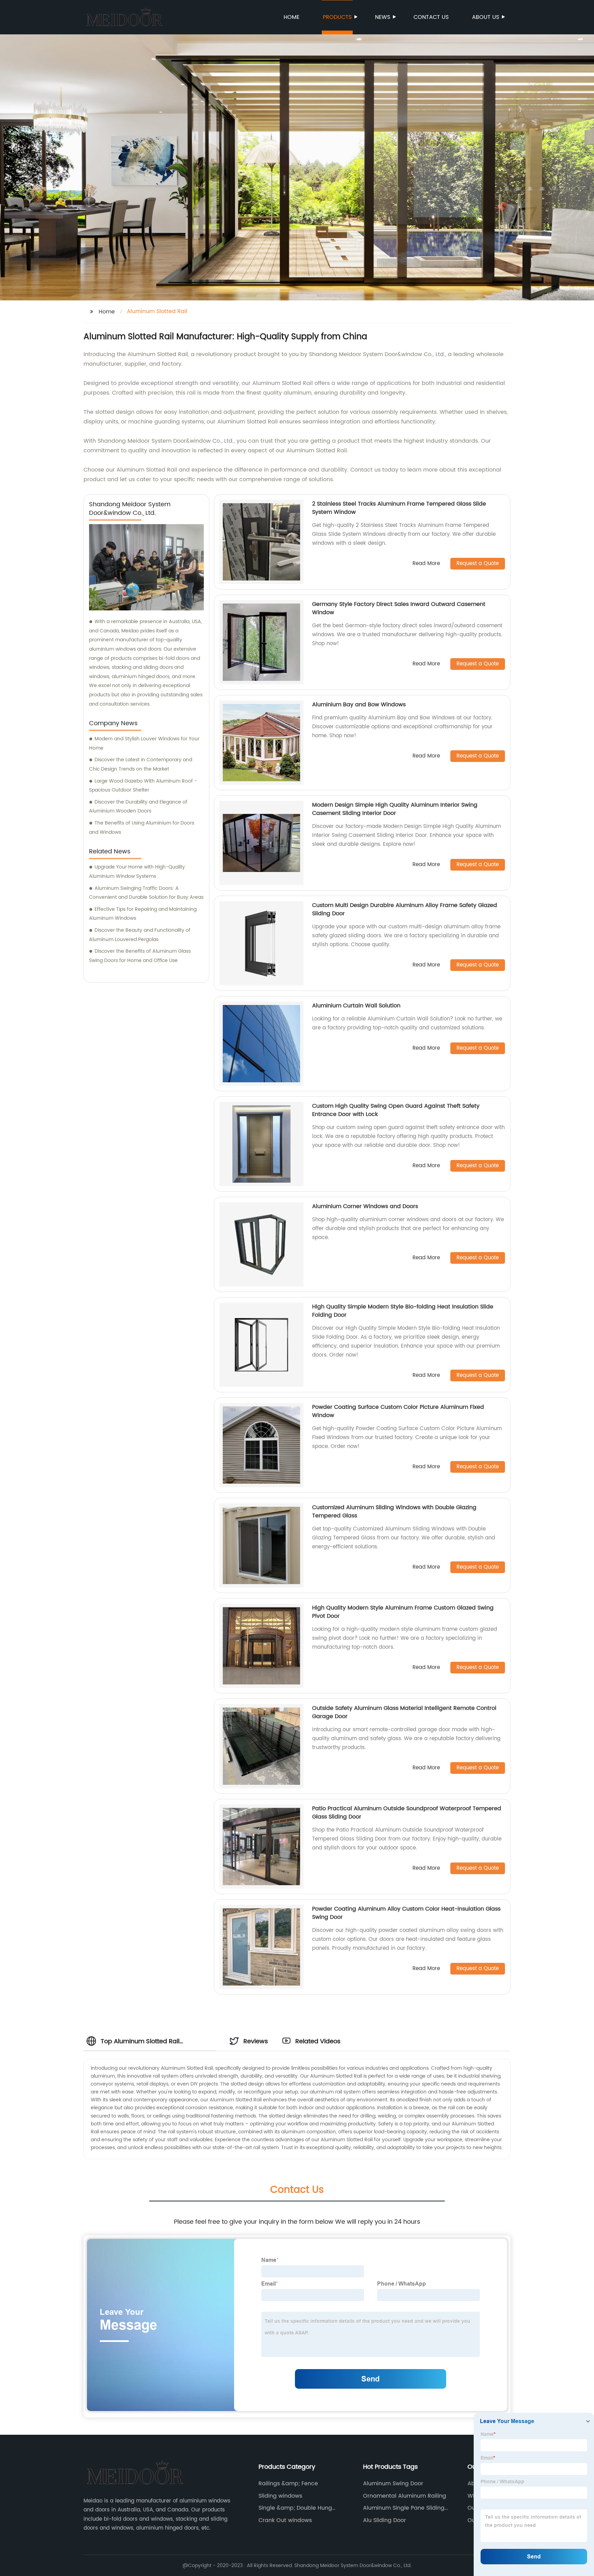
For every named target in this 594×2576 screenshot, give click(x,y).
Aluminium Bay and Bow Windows (359, 705)
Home (291, 17)
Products (337, 17)
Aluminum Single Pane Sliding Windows (404, 2508)
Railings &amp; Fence (288, 2484)
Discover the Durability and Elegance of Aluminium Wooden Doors (138, 807)
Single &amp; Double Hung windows (295, 2508)
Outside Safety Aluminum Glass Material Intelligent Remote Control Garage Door (404, 1712)
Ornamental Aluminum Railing (405, 2496)
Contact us (431, 17)
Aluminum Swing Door (393, 2484)
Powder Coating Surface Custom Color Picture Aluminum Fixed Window (398, 1411)
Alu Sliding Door (384, 2520)
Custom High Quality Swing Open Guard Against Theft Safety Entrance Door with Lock (396, 1110)
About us (486, 17)
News (383, 17)
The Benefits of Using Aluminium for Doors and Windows (142, 828)
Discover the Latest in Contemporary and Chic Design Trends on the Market (141, 764)
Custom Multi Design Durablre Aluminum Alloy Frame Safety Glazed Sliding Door (405, 909)
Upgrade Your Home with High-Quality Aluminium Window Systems (137, 872)
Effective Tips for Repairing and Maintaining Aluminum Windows (143, 914)
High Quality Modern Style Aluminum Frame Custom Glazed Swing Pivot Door (403, 1612)
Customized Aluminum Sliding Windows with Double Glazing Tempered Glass (394, 1512)
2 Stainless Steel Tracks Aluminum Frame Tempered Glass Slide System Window (399, 508)
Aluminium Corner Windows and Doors (365, 1206)
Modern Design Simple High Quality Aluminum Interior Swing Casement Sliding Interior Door (395, 809)
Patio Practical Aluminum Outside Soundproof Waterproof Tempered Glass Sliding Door (407, 1813)
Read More (426, 564)
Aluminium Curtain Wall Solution (356, 1006)
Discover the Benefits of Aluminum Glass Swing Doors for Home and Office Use (140, 956)
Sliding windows (280, 2496)
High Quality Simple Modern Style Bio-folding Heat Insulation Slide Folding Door (403, 1311)
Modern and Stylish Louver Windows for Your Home (144, 743)
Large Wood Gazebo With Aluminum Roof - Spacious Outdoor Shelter (143, 786)
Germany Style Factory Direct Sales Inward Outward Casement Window (399, 608)
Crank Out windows (285, 2520)
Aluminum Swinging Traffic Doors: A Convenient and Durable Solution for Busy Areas (146, 893)
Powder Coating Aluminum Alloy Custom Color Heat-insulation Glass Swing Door (406, 1913)
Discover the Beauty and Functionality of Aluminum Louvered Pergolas (140, 935)
